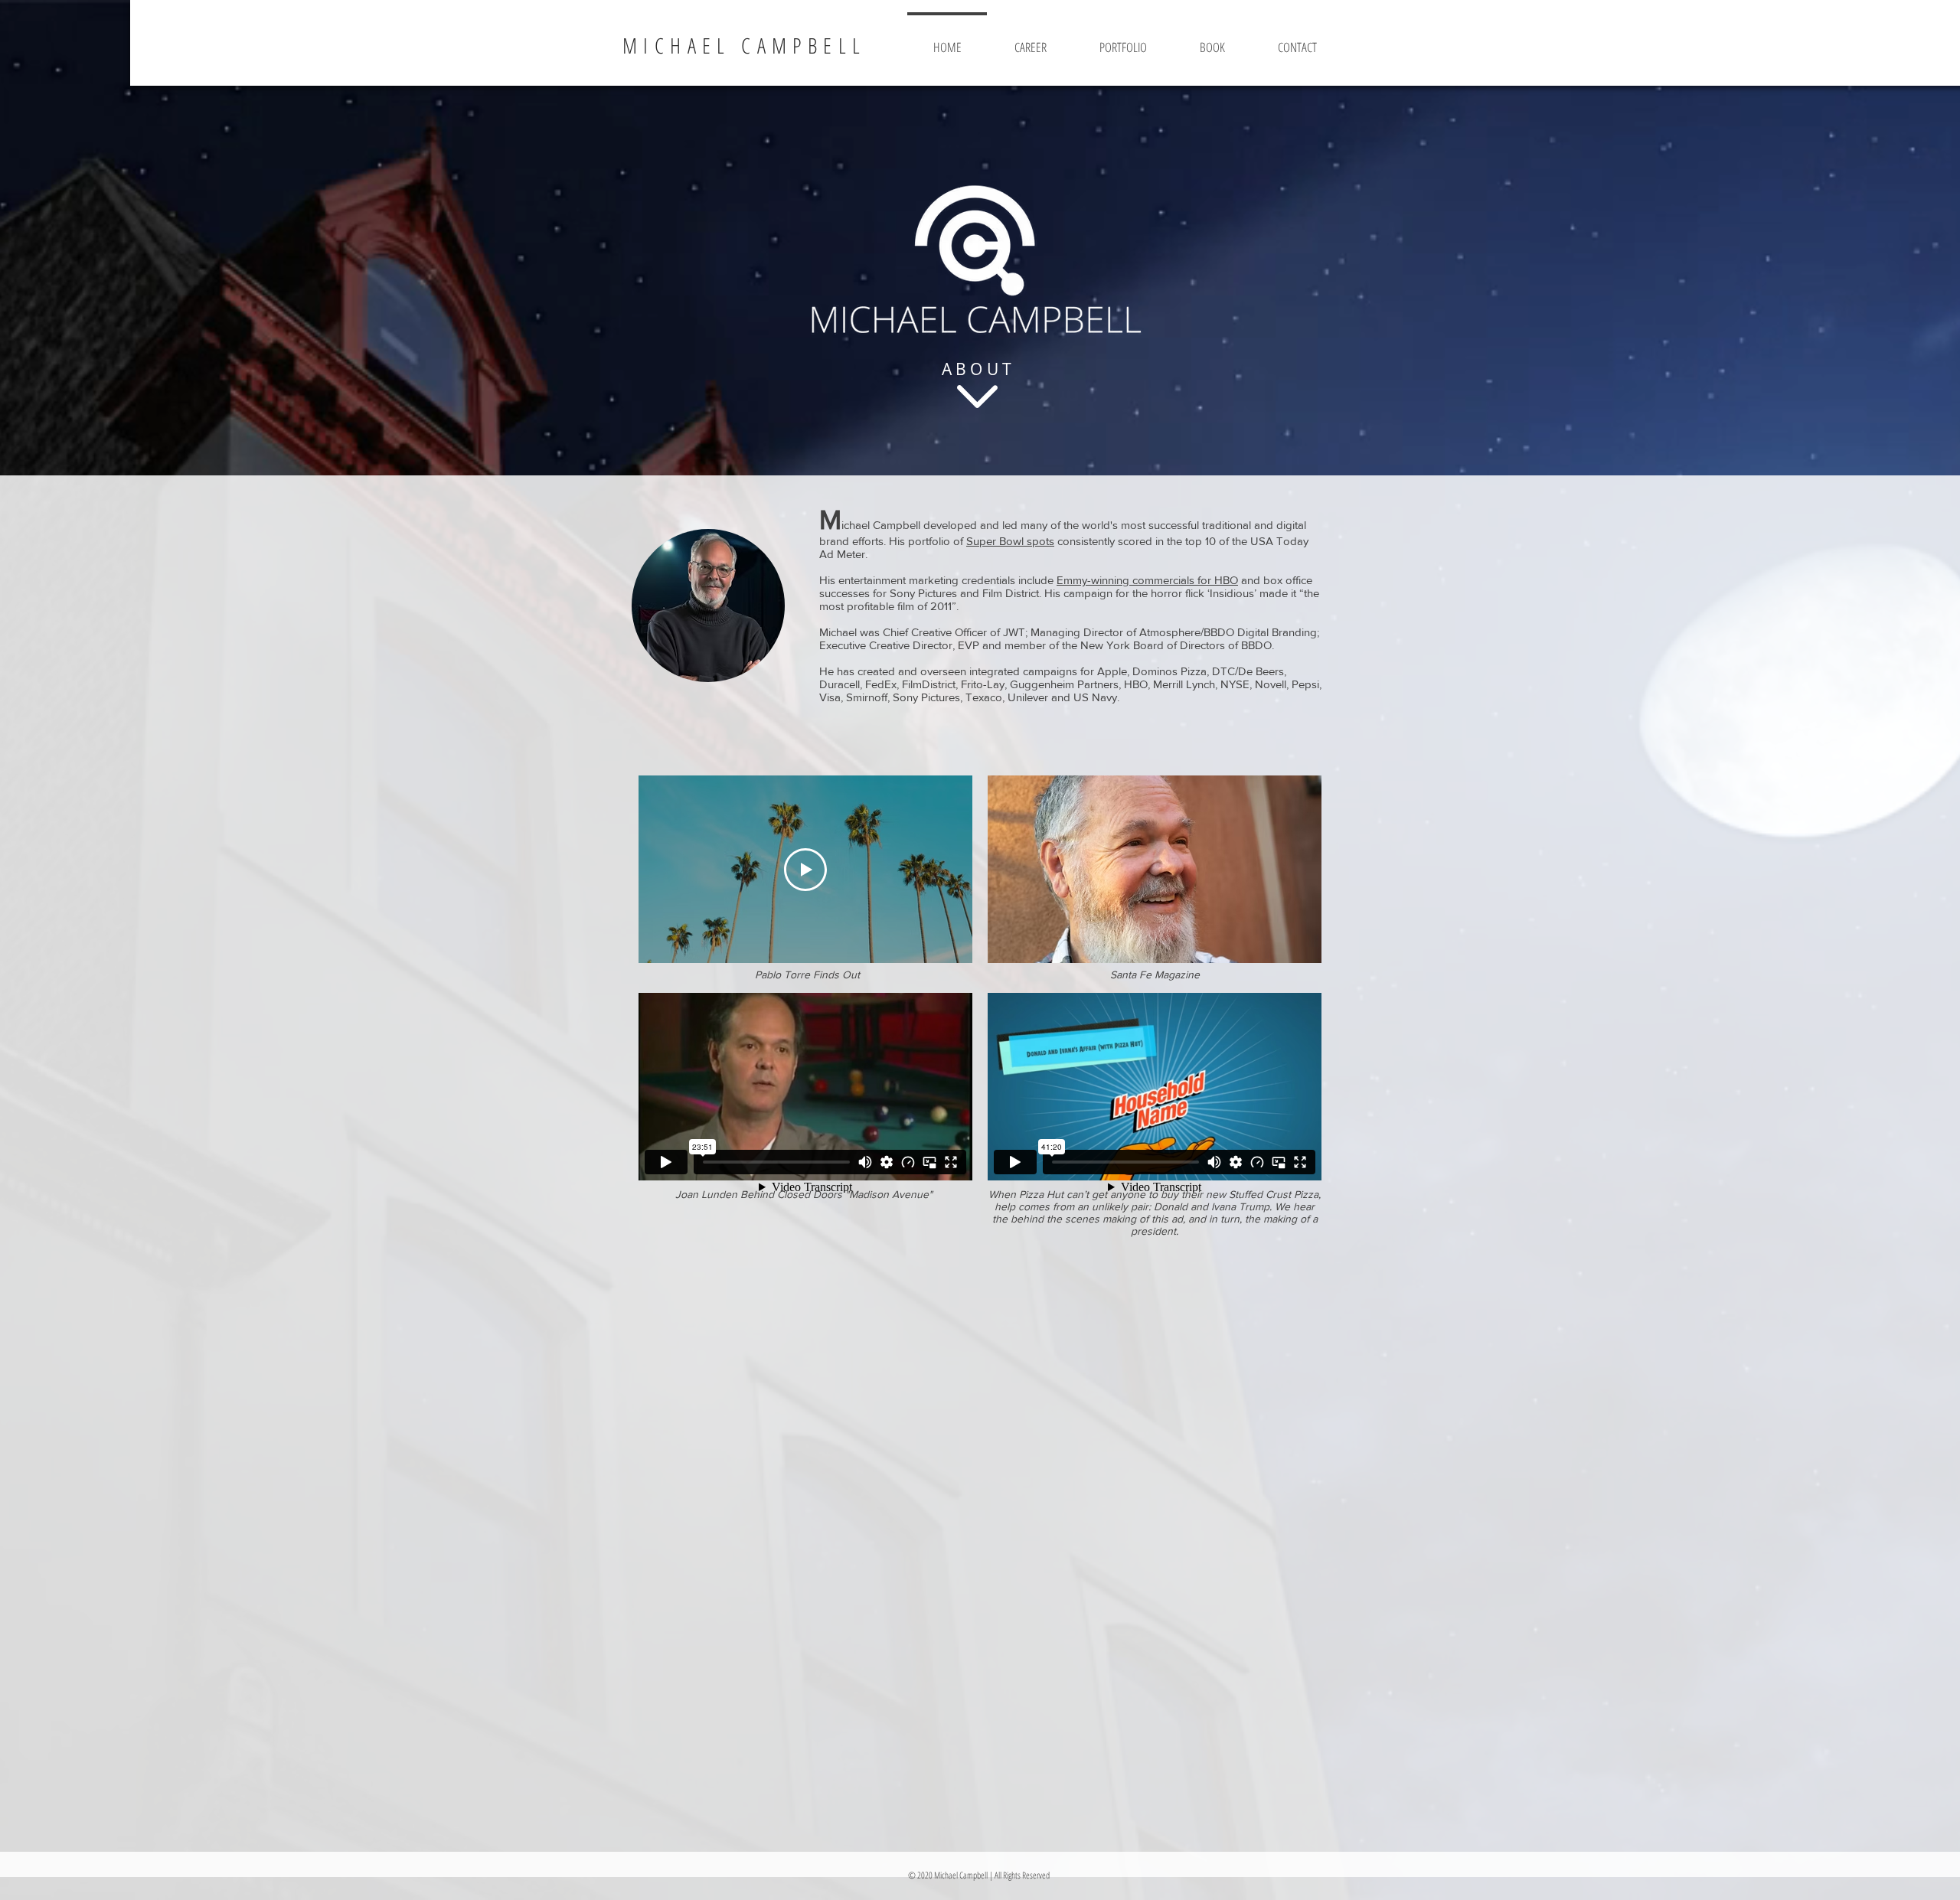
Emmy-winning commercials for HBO (1147, 580)
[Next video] (941, 870)
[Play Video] (805, 870)
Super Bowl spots (1010, 541)
